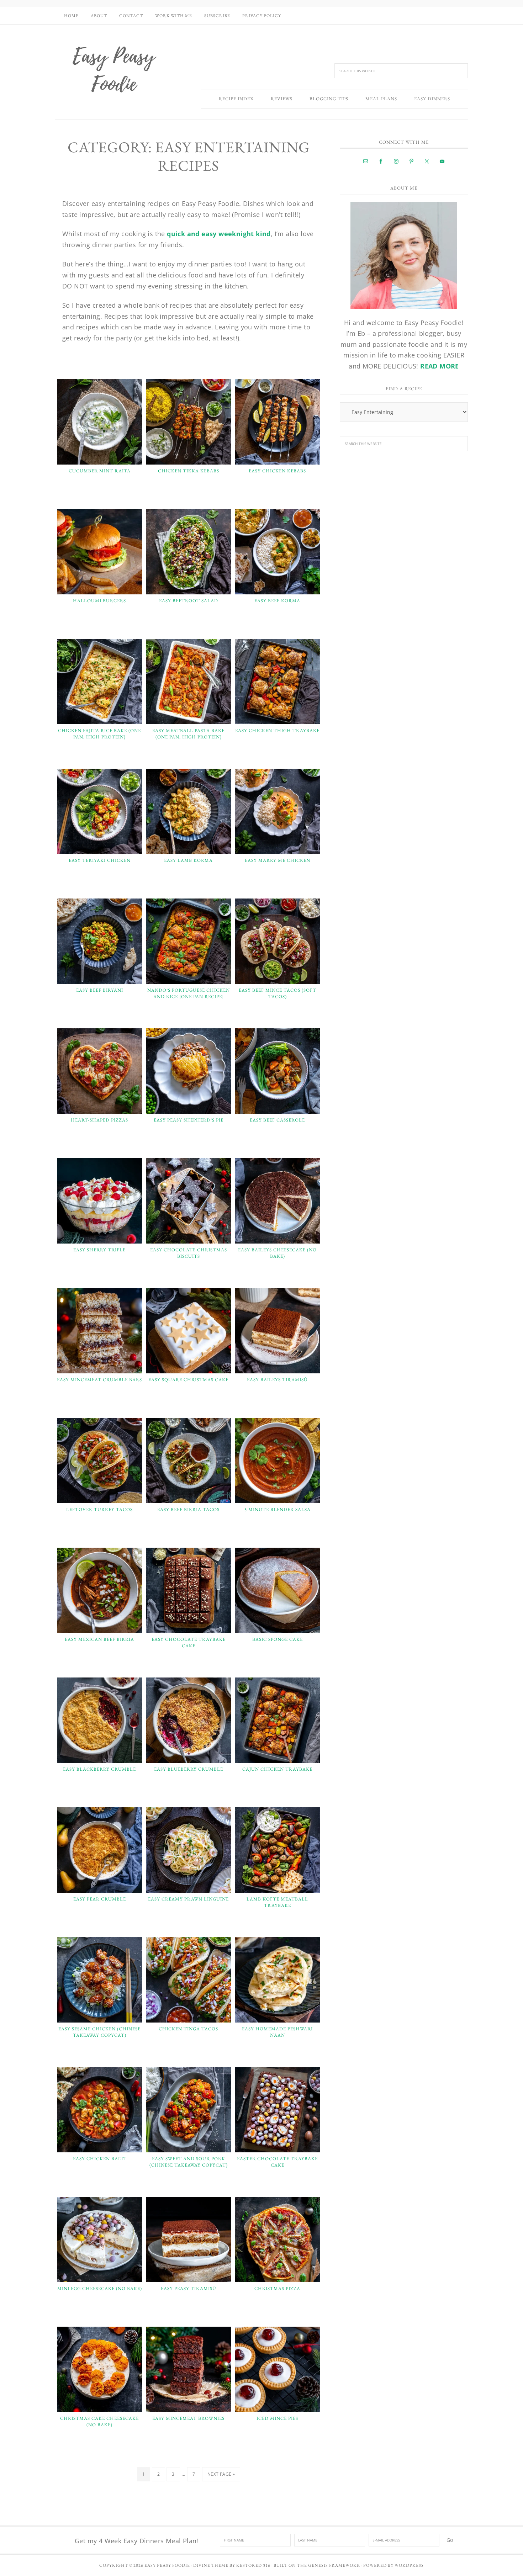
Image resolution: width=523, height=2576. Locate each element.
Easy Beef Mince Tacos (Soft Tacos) (278, 993)
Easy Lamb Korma (188, 860)
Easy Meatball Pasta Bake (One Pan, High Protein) (188, 734)
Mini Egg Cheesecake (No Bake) (100, 2288)
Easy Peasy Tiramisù (189, 2288)
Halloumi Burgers (99, 601)
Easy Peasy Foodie (114, 69)
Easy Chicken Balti (99, 2159)
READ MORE (440, 366)
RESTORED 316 (253, 2565)
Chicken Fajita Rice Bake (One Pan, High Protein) (99, 734)
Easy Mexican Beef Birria (99, 1639)
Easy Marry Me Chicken (278, 860)
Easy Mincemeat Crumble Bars (99, 1380)
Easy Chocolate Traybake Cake (189, 1642)
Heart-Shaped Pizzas (99, 1120)
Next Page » (221, 2474)
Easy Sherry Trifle (99, 1250)
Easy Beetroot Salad (189, 601)
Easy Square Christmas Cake (188, 1380)
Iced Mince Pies (277, 2418)
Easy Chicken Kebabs (277, 471)
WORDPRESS (409, 2565)
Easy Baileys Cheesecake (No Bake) (277, 1253)
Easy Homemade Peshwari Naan (277, 2032)
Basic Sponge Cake (278, 1639)
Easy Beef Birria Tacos (188, 1509)
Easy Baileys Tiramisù (277, 1380)
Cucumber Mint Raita (100, 471)
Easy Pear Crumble (100, 1899)
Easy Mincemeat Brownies (188, 2418)
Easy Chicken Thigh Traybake (277, 730)
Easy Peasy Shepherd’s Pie (189, 1120)
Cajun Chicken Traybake (277, 1769)
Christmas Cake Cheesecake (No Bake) (99, 2421)
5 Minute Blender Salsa (278, 1509)
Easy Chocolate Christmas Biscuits (189, 1253)
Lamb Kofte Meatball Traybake (277, 1902)
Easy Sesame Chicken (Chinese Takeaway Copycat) (99, 2032)
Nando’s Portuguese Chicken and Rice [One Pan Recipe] (189, 993)
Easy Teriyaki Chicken (100, 860)
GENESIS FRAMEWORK (334, 2565)
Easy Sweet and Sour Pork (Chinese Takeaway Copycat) (189, 2162)
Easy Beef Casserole (277, 1120)
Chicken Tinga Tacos (188, 2029)
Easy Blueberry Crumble (189, 1769)
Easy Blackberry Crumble (99, 1769)
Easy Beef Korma (277, 601)
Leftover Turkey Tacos (99, 1509)
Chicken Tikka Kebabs (189, 471)
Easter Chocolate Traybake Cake (277, 2162)
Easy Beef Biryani (100, 990)
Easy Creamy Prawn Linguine (188, 1899)
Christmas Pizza (277, 2288)
